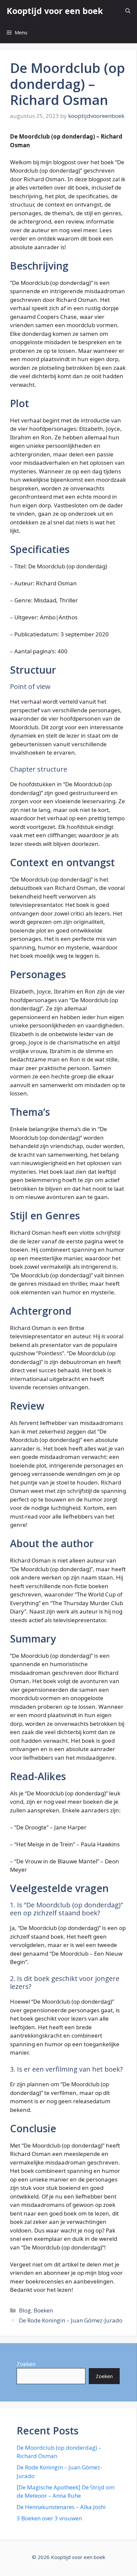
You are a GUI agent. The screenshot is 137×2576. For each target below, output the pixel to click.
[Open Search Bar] (128, 11)
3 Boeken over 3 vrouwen (49, 2518)
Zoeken (26, 2364)
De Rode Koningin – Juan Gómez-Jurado (71, 2320)
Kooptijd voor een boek (55, 11)
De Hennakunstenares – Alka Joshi (61, 2507)
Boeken (43, 2310)
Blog (25, 2310)
